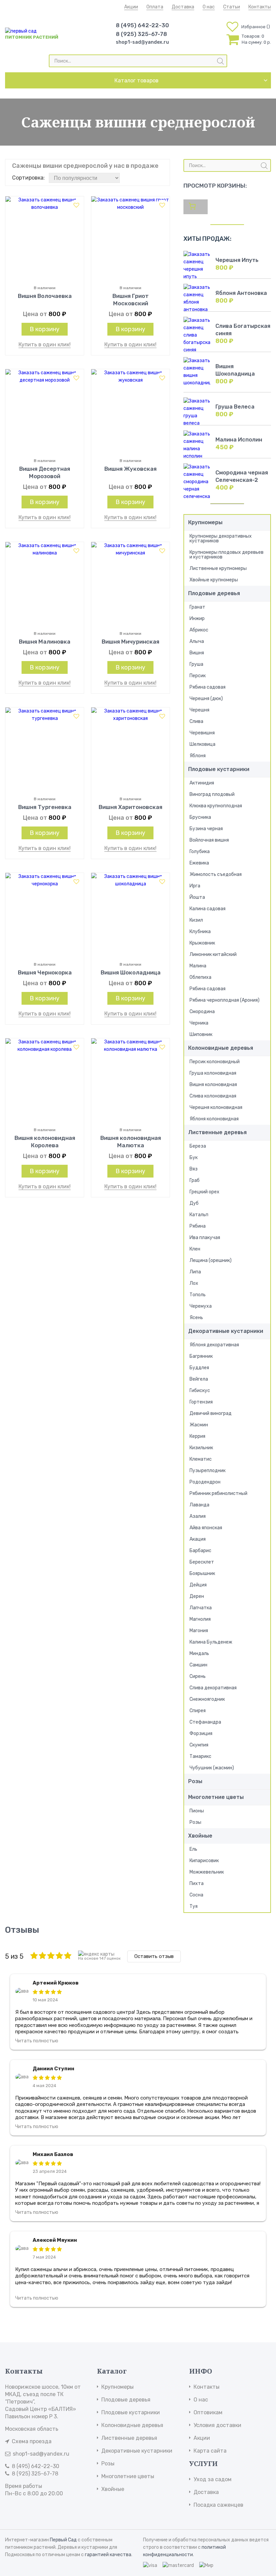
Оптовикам (208, 2412)
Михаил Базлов (53, 2154)
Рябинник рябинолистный (218, 1493)
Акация (198, 1539)
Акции (131, 7)
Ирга (195, 886)
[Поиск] (220, 61)
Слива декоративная (213, 1688)
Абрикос (199, 630)
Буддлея (199, 1368)
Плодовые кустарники (219, 769)
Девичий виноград (211, 1413)
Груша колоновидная (213, 1073)
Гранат (197, 607)
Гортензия (201, 1402)
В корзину (45, 329)
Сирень (198, 1676)
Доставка (183, 7)
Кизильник (201, 1448)
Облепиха (200, 977)
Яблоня (198, 756)
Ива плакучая (205, 1238)
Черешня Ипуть (237, 260)
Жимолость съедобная (216, 874)
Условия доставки (217, 2425)
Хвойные (200, 1836)
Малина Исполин (239, 440)
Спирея (198, 1711)
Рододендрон (205, 1482)
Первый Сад (63, 2540)
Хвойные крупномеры (214, 580)
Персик (198, 676)
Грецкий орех (204, 1192)
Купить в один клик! (45, 344)
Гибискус (200, 1391)
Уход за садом (213, 2479)
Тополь (198, 1295)
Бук (194, 1158)
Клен (195, 1249)
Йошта (197, 897)
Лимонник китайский (213, 954)
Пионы (197, 1811)
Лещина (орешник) (211, 1260)
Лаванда (199, 1505)
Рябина (198, 1226)
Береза (198, 1146)
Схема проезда (32, 2441)
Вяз (194, 1169)
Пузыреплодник (208, 1471)
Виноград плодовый (212, 794)
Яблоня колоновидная (214, 1119)
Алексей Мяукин (55, 2240)
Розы (195, 1781)
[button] (76, 205)
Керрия (197, 1436)
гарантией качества (108, 2555)
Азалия (198, 1516)
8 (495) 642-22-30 (142, 25)
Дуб (194, 1203)
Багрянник (201, 1356)
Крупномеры (205, 522)
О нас (209, 7)
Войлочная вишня (209, 840)
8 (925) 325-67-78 (141, 34)
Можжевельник (207, 1872)
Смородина (202, 1012)
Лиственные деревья (217, 1132)
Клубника (200, 932)
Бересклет (202, 1562)
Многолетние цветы (216, 1797)
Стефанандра (205, 1722)
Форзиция (201, 1734)
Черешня (199, 710)
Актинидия (202, 783)
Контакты (260, 7)
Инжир (197, 619)
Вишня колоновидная (213, 1085)
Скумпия (199, 1745)
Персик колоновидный (215, 1062)
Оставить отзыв (154, 1956)
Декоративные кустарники (226, 1331)
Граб (195, 1180)
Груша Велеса (235, 407)
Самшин (198, 1665)
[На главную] (21, 31)
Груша (196, 664)
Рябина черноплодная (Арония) (225, 1000)
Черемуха (201, 1306)
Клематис (201, 1459)
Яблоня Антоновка (241, 293)
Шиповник (201, 1034)
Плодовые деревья (214, 593)
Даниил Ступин (54, 2069)
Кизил (196, 920)
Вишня (197, 653)
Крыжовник (202, 943)
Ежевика (199, 863)
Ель (193, 1849)
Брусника (200, 817)
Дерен (197, 1596)
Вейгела (199, 1379)
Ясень (196, 1318)
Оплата (155, 7)
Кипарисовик (204, 1861)
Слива (196, 721)
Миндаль (199, 1654)
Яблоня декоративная (214, 1345)
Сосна (196, 1895)
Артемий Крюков (56, 1983)
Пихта (197, 1883)
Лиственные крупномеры (218, 568)
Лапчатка (201, 1608)
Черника (199, 1023)
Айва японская (206, 1528)
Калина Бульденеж (211, 1642)
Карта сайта (210, 2451)
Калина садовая (208, 909)
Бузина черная (206, 829)
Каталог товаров (136, 81)
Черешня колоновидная (216, 1107)
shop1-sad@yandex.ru (142, 42)
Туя (194, 1906)
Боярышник (202, 1573)
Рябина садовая (208, 687)
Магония (199, 1631)
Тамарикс (200, 1756)
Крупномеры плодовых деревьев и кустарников (227, 555)
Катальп (199, 1215)
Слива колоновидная (213, 1096)
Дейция (198, 1585)
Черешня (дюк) (206, 699)
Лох (194, 1283)
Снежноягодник (207, 1699)
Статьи (232, 7)
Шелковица (202, 744)
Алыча (197, 641)
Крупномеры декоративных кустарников (221, 539)
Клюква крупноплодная (216, 806)
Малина (198, 966)
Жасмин (199, 1425)
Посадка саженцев (218, 2505)
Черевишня (202, 733)
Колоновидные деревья (221, 1048)
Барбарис (200, 1551)
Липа (195, 1272)
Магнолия (200, 1619)
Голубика (200, 852)
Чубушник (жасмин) (212, 1768)
